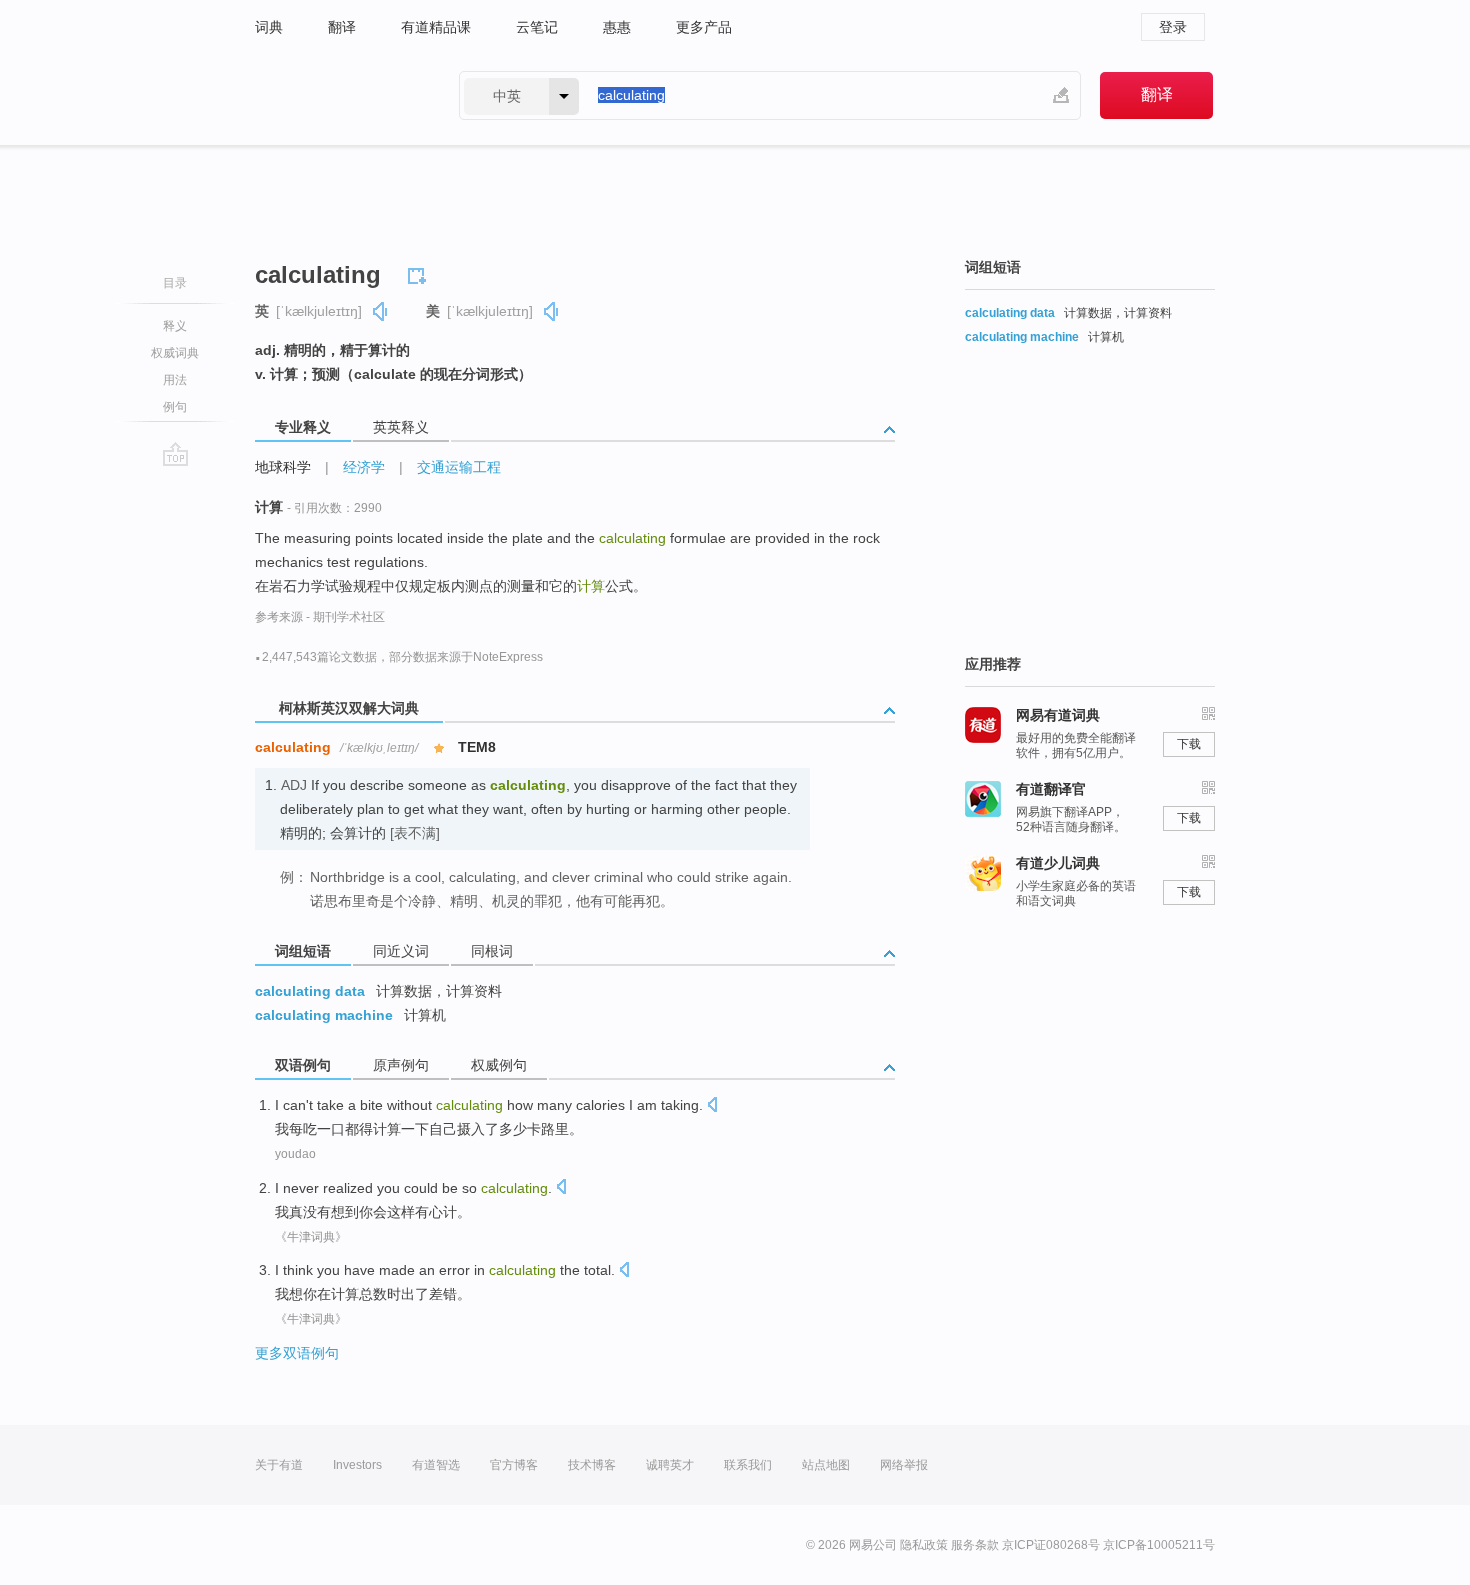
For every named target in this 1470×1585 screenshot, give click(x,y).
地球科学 (283, 467)
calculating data (310, 991)
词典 (269, 27)
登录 (1173, 27)
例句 (175, 407)
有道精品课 (436, 27)
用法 (175, 380)
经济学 (364, 467)
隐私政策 (924, 1545)
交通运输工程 (459, 467)
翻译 (342, 27)
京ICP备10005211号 (1159, 1545)
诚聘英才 (670, 1465)
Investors (357, 1465)
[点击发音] (712, 1106)
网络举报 (904, 1465)
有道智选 (436, 1465)
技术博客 (592, 1465)
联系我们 (748, 1465)
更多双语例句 (297, 1353)
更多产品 (704, 27)
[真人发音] (381, 311)
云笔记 (537, 27)
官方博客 (514, 1465)
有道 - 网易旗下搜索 (337, 95)
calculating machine (324, 1015)
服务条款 (975, 1545)
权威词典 (175, 353)
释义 (175, 326)
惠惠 (617, 27)
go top (175, 454)
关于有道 (279, 1465)
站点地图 (826, 1465)
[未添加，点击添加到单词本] (420, 273)
